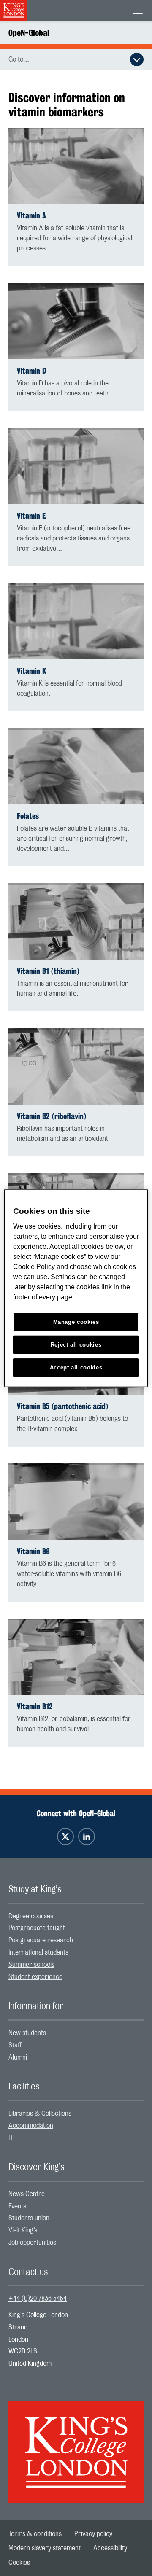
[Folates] (76, 766)
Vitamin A (31, 216)
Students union (29, 2218)
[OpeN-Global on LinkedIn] (87, 1837)
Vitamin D (31, 371)
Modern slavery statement (45, 2548)
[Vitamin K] (76, 621)
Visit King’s (23, 2230)
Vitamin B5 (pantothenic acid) (62, 1406)
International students (38, 1952)
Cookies (19, 2563)
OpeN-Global (29, 33)
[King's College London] (76, 2444)
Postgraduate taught (37, 1928)
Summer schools (31, 1965)
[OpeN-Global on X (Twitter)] (65, 1837)
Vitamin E (31, 516)
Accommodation (31, 2126)
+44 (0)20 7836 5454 (38, 2299)
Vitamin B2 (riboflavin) (52, 1116)
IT (11, 2138)
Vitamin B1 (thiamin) (48, 971)
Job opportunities (32, 2243)
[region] (76, 1288)
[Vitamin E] (76, 466)
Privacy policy (93, 2534)
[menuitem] (76, 1916)
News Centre (27, 2194)
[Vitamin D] (76, 321)
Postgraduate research (41, 1940)
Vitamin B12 (35, 1706)
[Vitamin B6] (76, 1502)
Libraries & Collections (40, 2114)
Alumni (18, 2057)
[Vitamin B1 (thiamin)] (76, 921)
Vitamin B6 (33, 1551)
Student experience (35, 1977)
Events (17, 2206)
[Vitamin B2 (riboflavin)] (76, 1066)
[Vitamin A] (76, 166)
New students (27, 2033)
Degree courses (31, 1916)
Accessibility (110, 2548)
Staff (15, 2045)
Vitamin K (31, 671)
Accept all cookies (76, 1367)
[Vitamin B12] (76, 1657)
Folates (28, 816)
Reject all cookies (76, 1344)
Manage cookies (76, 1322)
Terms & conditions (35, 2534)
